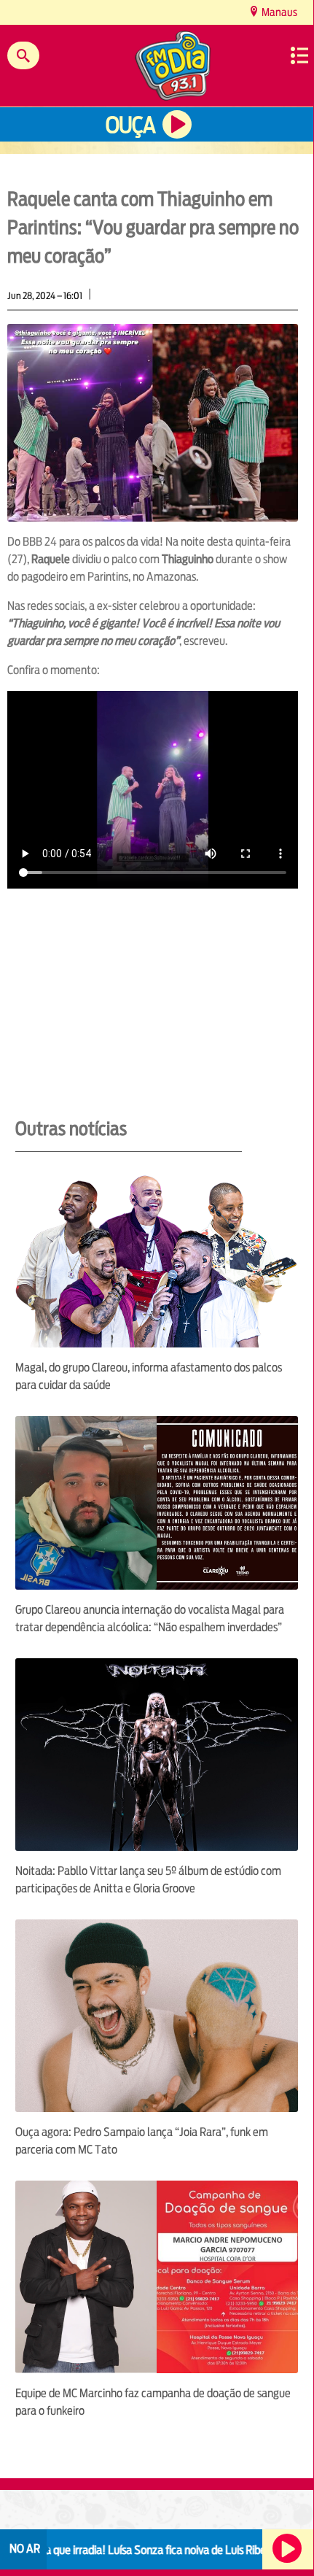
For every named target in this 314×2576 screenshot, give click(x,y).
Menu (299, 55)
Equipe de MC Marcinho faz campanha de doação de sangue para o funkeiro (153, 2402)
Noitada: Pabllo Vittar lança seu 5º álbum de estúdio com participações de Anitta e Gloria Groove (148, 1880)
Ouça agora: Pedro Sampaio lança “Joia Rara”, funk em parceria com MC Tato (142, 2141)
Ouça (130, 125)
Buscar (23, 55)
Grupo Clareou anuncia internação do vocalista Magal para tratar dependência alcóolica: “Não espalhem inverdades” (150, 1618)
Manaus (278, 12)
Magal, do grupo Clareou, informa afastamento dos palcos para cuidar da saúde (149, 1376)
